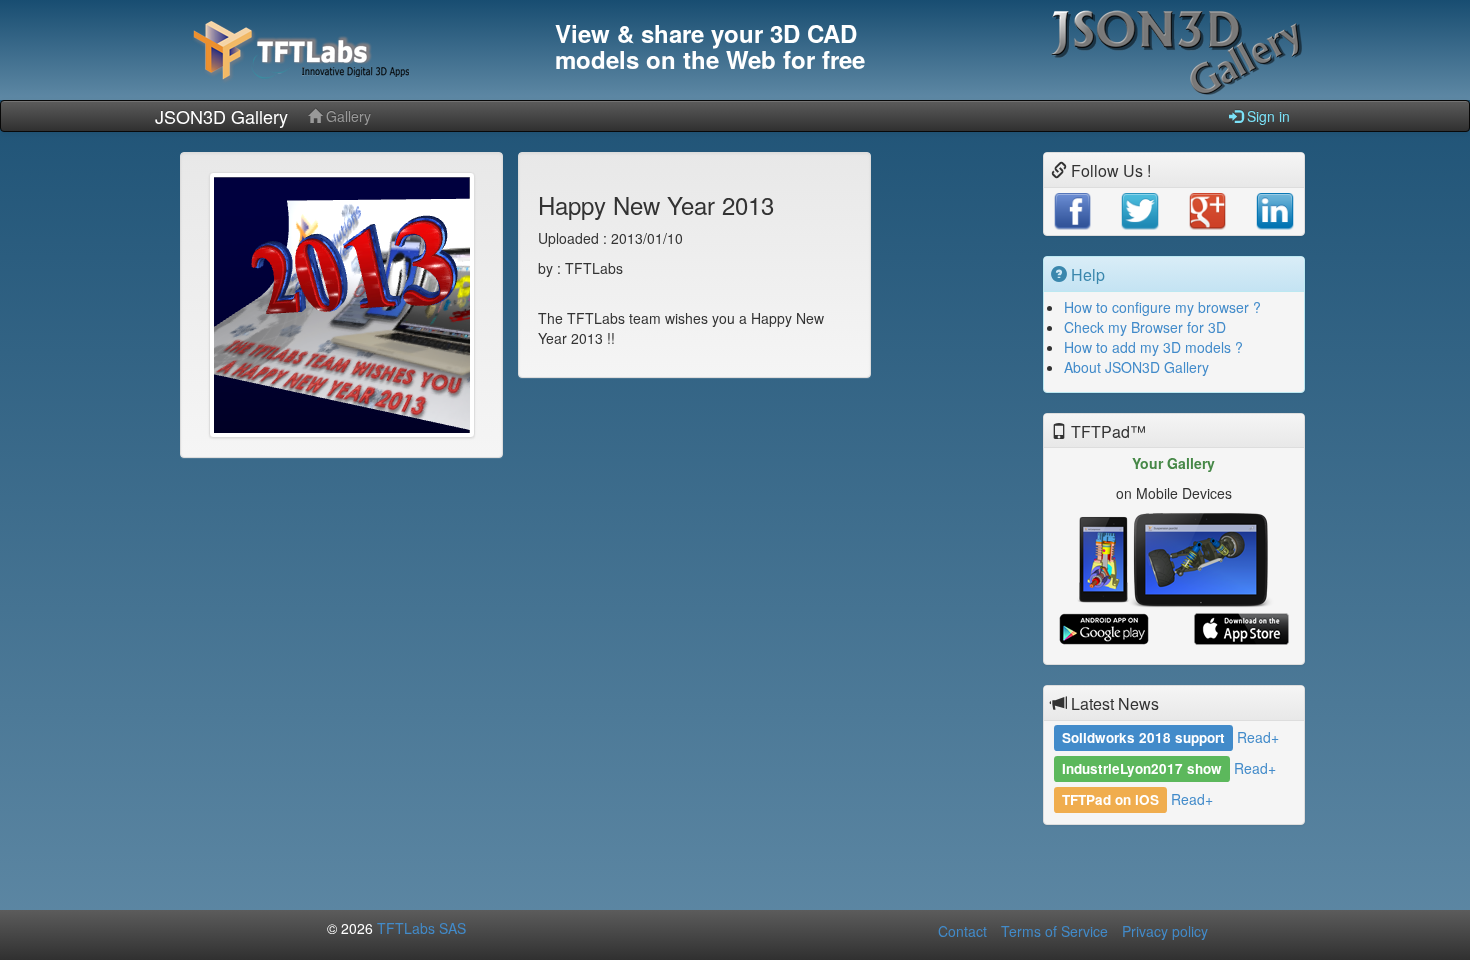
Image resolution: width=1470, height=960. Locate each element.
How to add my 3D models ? (1153, 347)
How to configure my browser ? (1162, 307)
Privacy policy (1165, 931)
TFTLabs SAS (421, 928)
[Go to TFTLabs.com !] (345, 50)
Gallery (346, 116)
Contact (962, 931)
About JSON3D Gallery (1136, 367)
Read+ (1258, 737)
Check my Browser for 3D (1145, 327)
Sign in (1266, 116)
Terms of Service (1054, 931)
